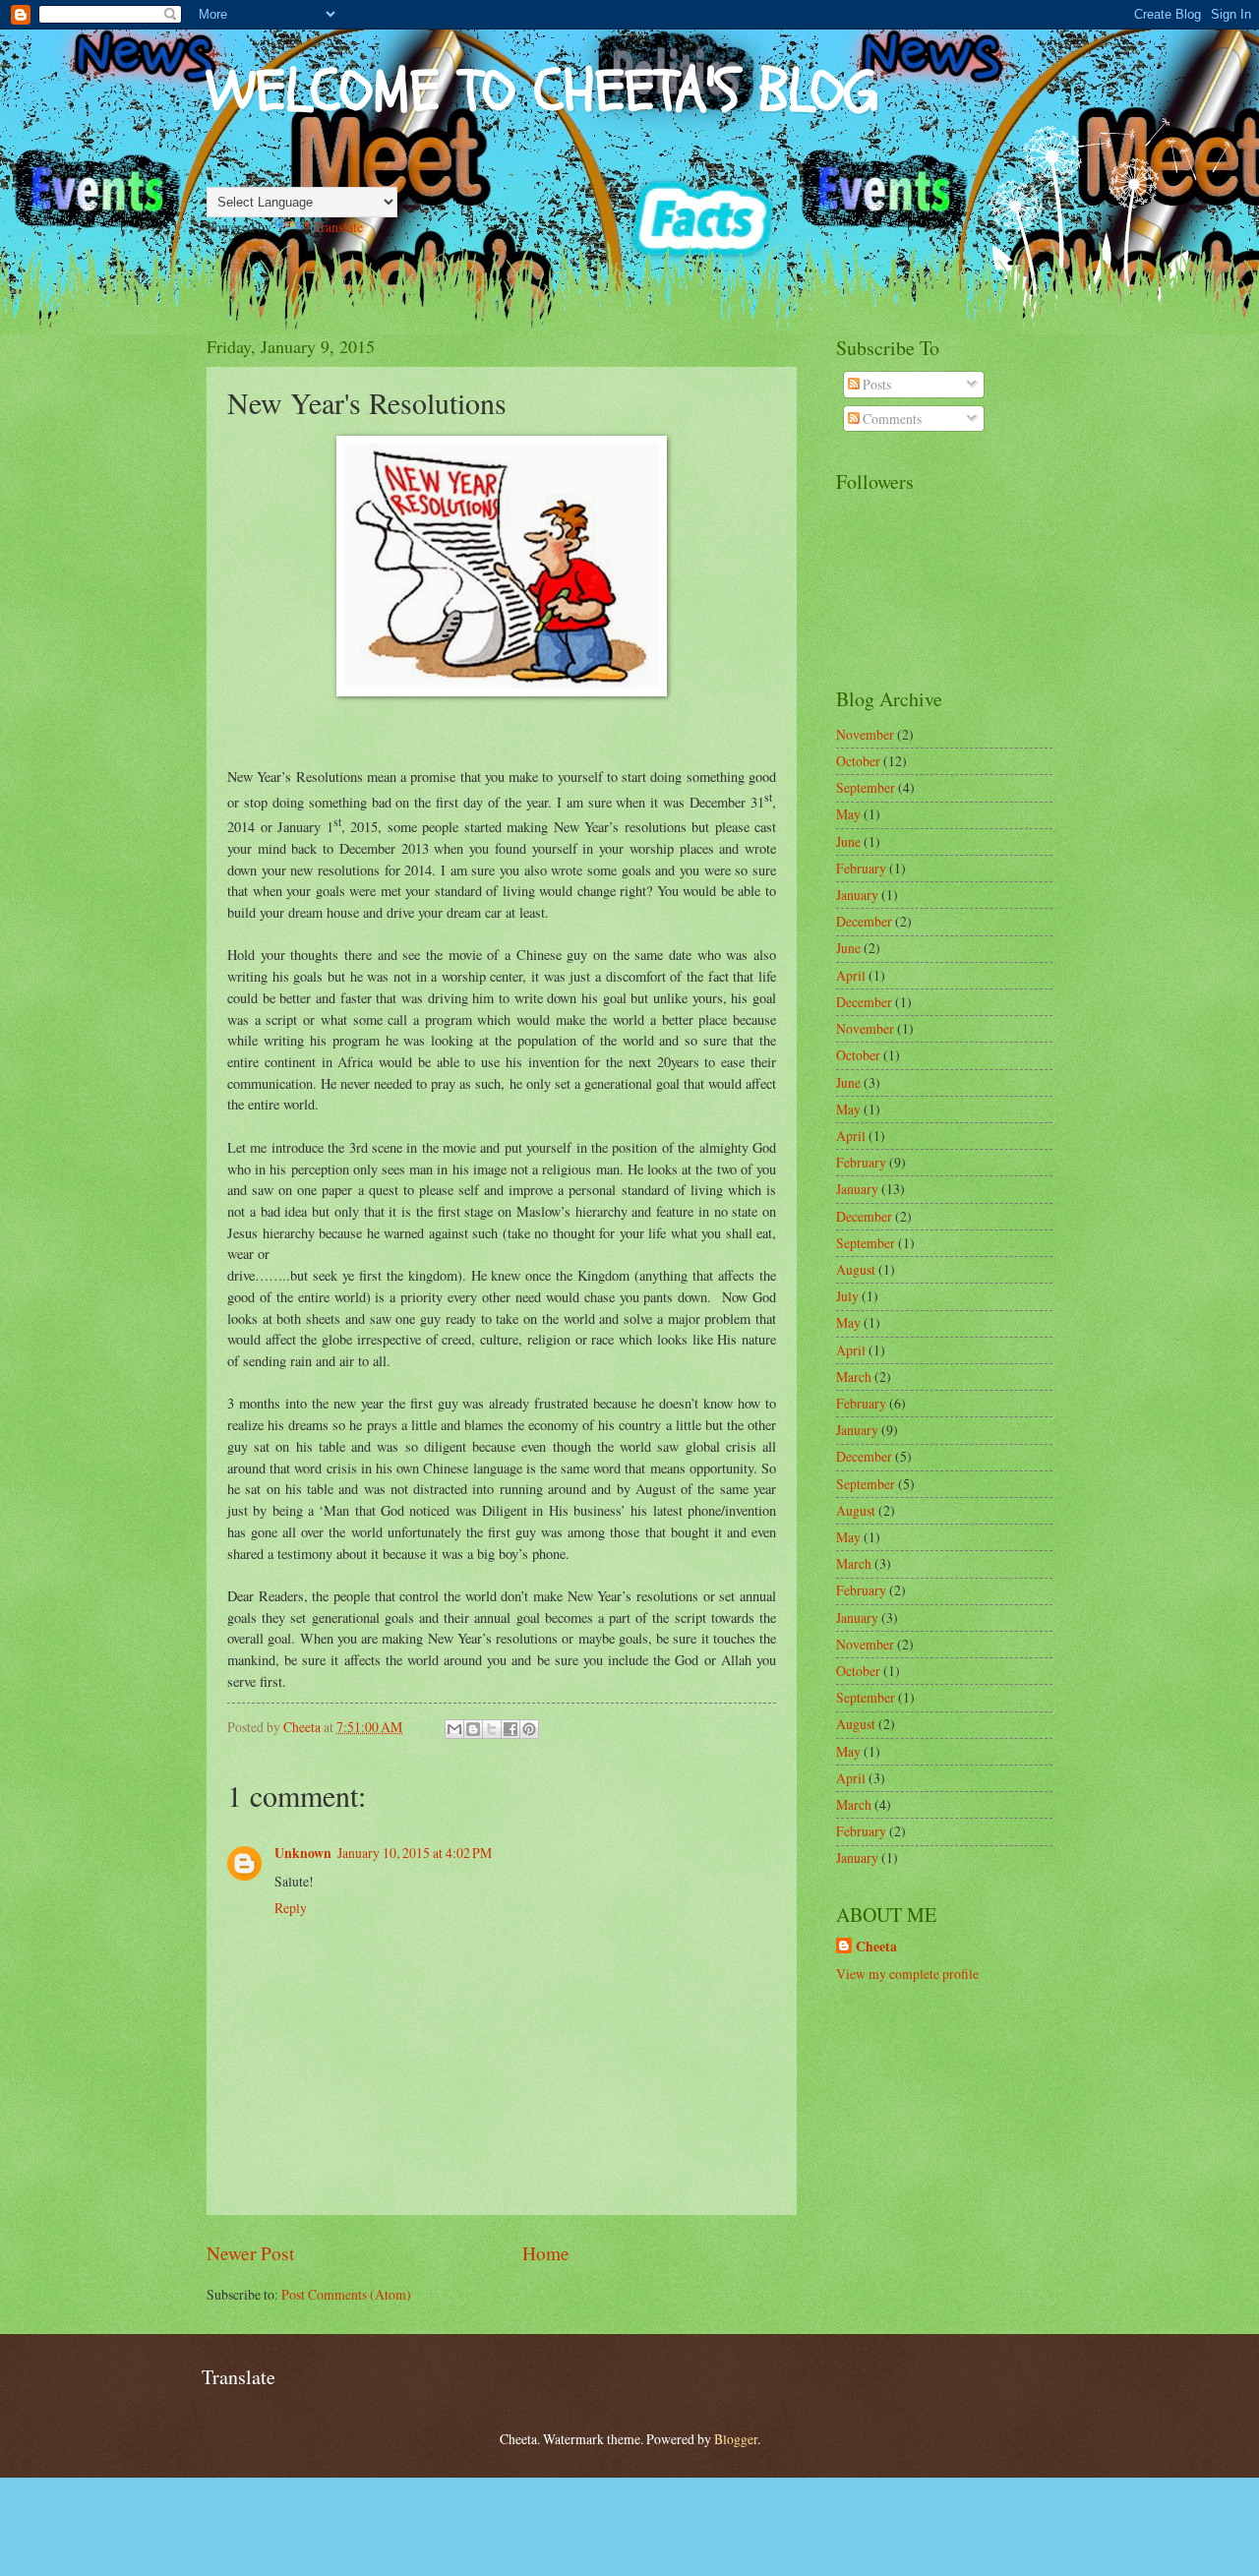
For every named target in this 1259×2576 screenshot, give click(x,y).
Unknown (303, 1853)
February (861, 868)
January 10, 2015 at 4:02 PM (415, 1853)
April (851, 975)
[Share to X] (492, 1729)
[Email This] (454, 1729)
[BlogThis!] (473, 1729)
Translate (338, 227)
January (857, 895)
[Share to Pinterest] (529, 1729)
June (848, 841)
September (866, 787)
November (865, 734)
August (856, 1269)
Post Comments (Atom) (346, 2294)
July (847, 1296)
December (864, 921)
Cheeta (876, 1947)
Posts (875, 384)
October (858, 761)
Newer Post (250, 2253)
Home (546, 2253)
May (848, 814)
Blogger (736, 2439)
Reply (291, 1908)
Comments (891, 419)
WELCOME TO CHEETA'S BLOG (542, 91)
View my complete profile (907, 1974)
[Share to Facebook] (510, 1729)
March (854, 1377)
